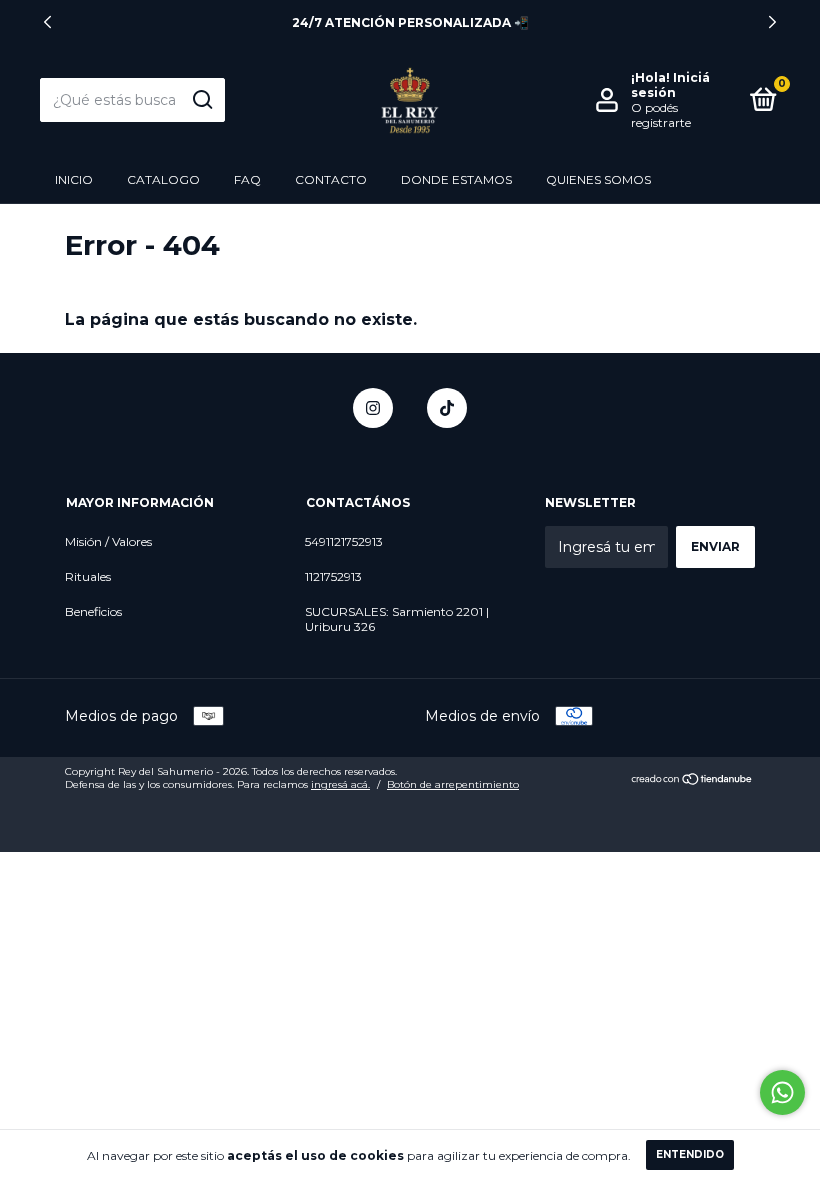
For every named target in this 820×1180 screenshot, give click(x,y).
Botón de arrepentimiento (453, 784)
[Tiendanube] (692, 781)
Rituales (88, 576)
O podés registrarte (661, 115)
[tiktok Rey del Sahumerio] (447, 408)
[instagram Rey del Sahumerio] (373, 408)
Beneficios (93, 611)
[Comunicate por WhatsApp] (782, 1092)
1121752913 (333, 576)
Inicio (74, 179)
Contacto (331, 179)
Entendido (690, 1154)
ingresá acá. (340, 784)
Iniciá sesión (670, 85)
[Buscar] (201, 100)
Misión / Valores (108, 541)
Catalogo (163, 179)
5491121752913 (344, 541)
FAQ (247, 179)
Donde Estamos (456, 179)
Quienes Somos (598, 179)
